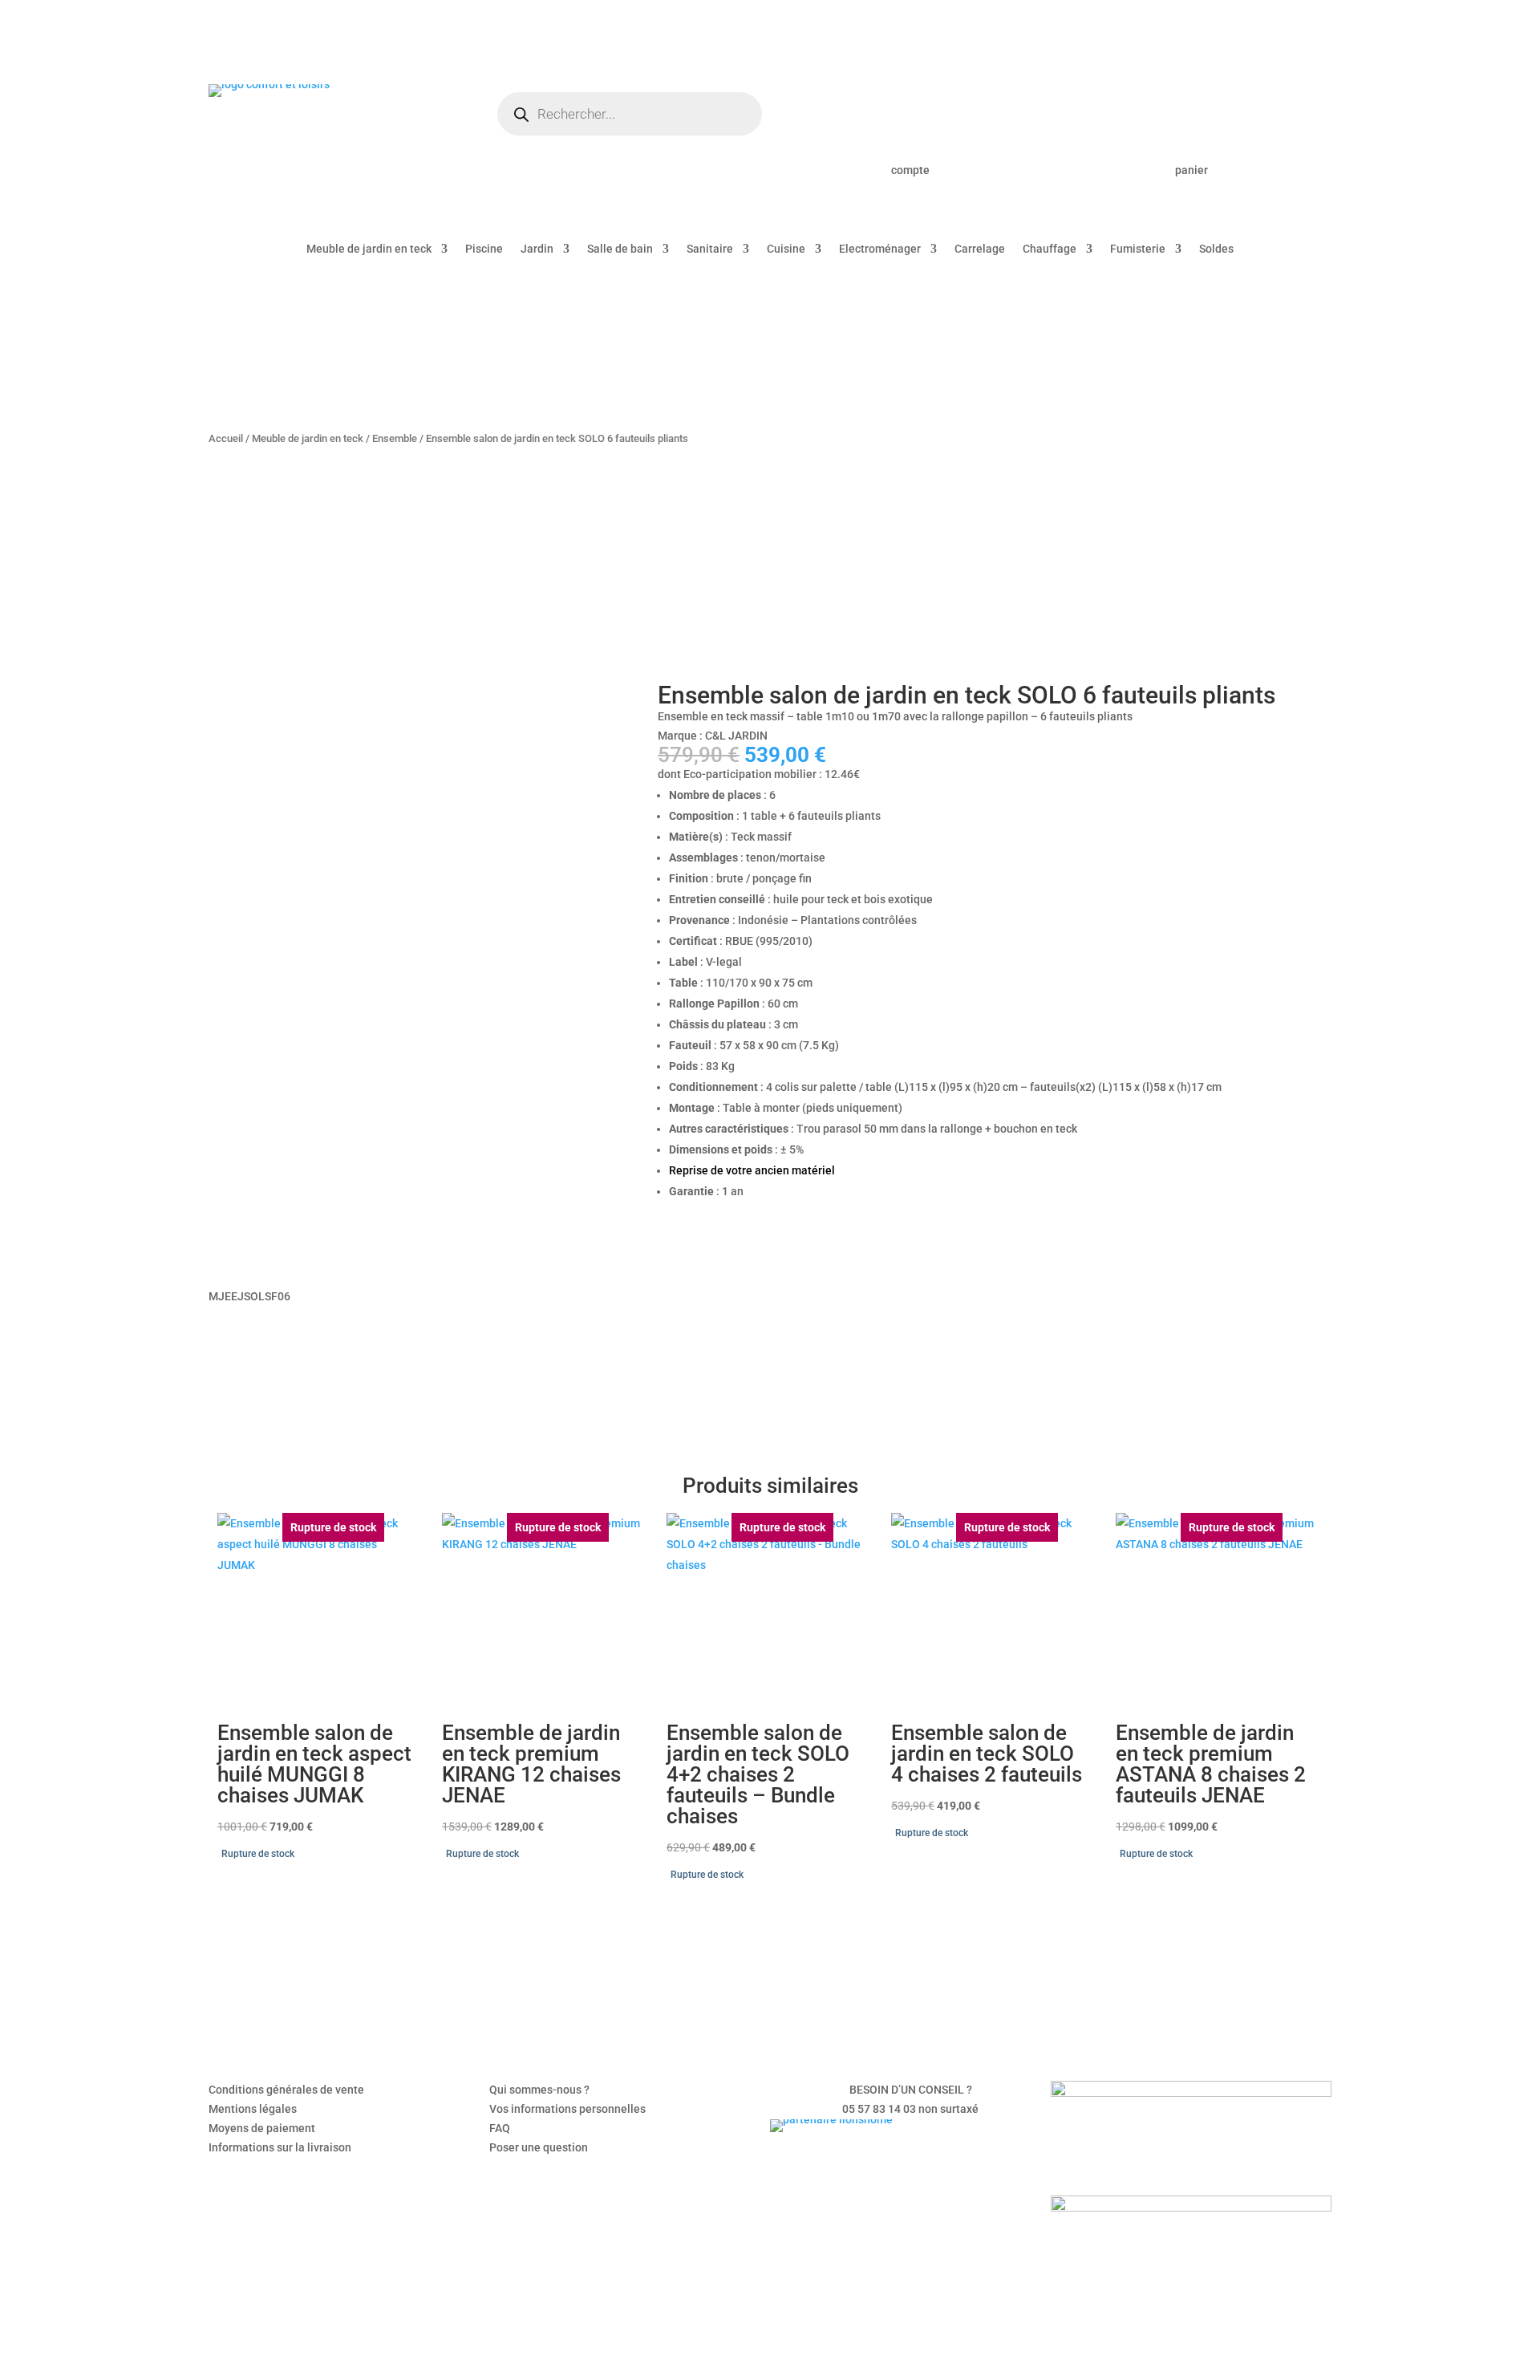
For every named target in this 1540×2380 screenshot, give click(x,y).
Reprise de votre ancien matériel (752, 1170)
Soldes (1216, 249)
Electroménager (880, 249)
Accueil (226, 438)
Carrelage (980, 249)
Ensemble (395, 438)
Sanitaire (710, 249)
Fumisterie (1138, 249)
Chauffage (1050, 249)
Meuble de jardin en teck (369, 249)
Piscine (484, 249)
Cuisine (786, 249)
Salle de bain (620, 249)
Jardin (537, 249)
